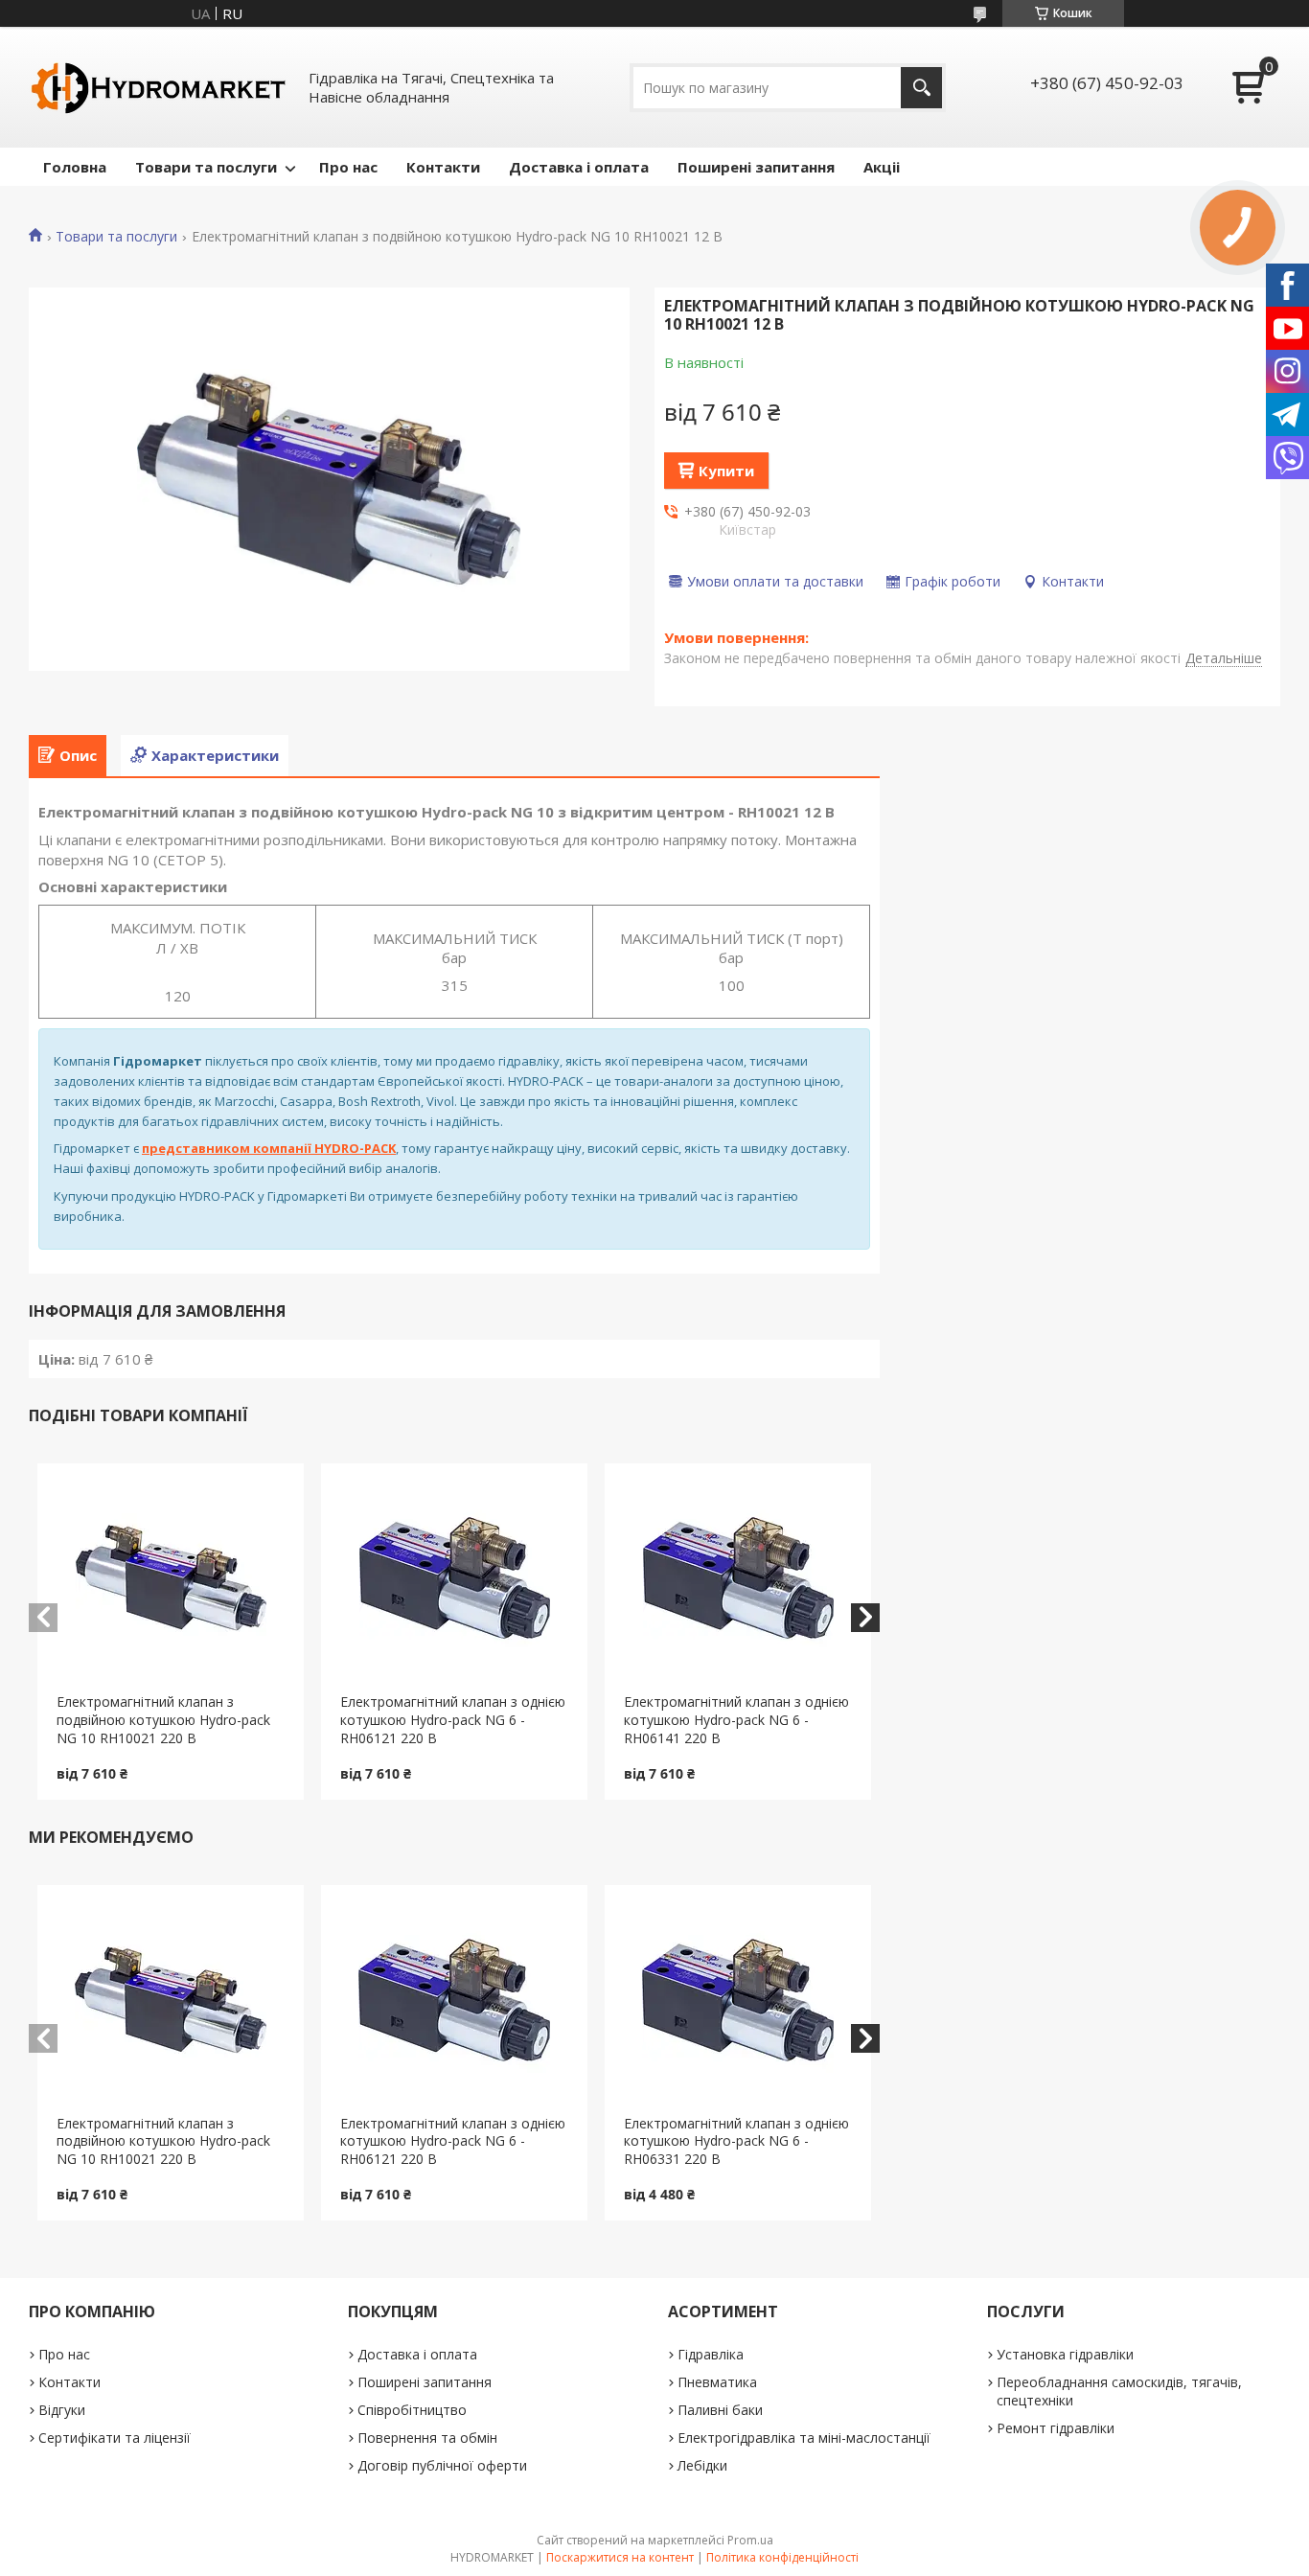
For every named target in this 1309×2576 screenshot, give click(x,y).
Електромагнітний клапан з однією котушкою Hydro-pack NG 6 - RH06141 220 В (736, 1720)
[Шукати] (921, 88)
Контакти (443, 167)
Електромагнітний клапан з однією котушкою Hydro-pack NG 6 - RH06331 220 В (736, 2141)
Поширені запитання (756, 167)
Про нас (348, 167)
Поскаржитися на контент (620, 2557)
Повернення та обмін (427, 2438)
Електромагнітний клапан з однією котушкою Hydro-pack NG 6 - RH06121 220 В (453, 1720)
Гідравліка (711, 2354)
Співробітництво (412, 2410)
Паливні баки (720, 2410)
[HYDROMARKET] (158, 87)
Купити (726, 471)
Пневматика (717, 2382)
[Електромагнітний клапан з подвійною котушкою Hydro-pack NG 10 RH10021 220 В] (171, 1578)
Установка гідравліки (1065, 2354)
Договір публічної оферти (442, 2465)
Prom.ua (750, 2540)
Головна (75, 167)
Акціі (882, 167)
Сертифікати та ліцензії (115, 2438)
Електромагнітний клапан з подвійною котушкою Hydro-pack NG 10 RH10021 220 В (163, 1720)
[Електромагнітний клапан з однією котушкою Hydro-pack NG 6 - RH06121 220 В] (454, 1578)
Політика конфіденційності (782, 2557)
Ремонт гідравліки (1056, 2428)
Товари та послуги (206, 167)
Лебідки (702, 2465)
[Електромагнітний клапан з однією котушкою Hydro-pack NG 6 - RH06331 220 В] (738, 2000)
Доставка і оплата (579, 167)
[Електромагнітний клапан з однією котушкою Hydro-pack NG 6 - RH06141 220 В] (738, 1578)
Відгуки (62, 2410)
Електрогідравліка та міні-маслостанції (804, 2438)
